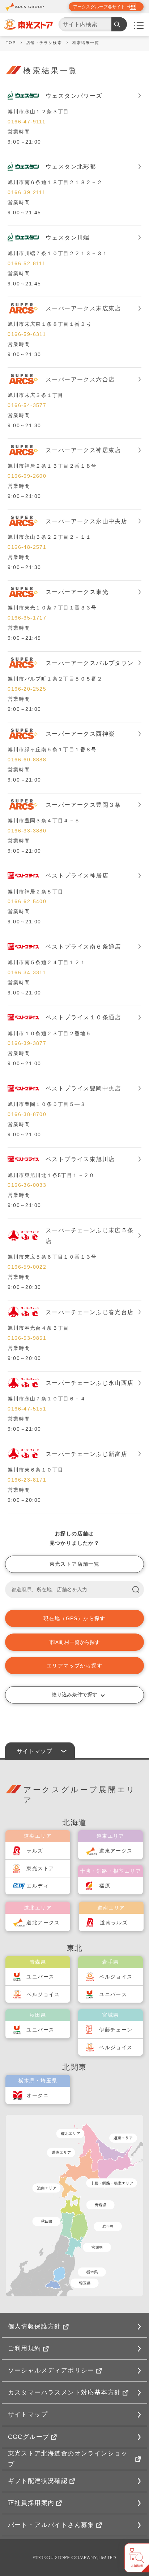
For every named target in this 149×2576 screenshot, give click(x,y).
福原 (105, 1886)
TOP (11, 43)
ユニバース (40, 1977)
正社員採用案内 (31, 2503)
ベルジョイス (43, 1994)
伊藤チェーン (116, 2030)
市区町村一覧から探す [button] (74, 1642)
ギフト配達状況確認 (38, 2481)
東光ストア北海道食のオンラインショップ (68, 2459)
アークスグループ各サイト (99, 7)
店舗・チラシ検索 (44, 43)
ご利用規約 (25, 2348)
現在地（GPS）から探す (74, 1618)
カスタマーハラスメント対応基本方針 (65, 2393)
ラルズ (35, 1851)
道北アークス (43, 1923)
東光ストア (40, 1868)
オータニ (38, 2095)
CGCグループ (29, 2437)
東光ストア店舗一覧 (75, 1564)
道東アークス (116, 1851)
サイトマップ (28, 2415)
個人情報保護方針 (35, 2326)
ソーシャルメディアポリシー (51, 2371)
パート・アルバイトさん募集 (51, 2525)
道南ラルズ (114, 1923)
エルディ (38, 1886)
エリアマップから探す (74, 1666)
